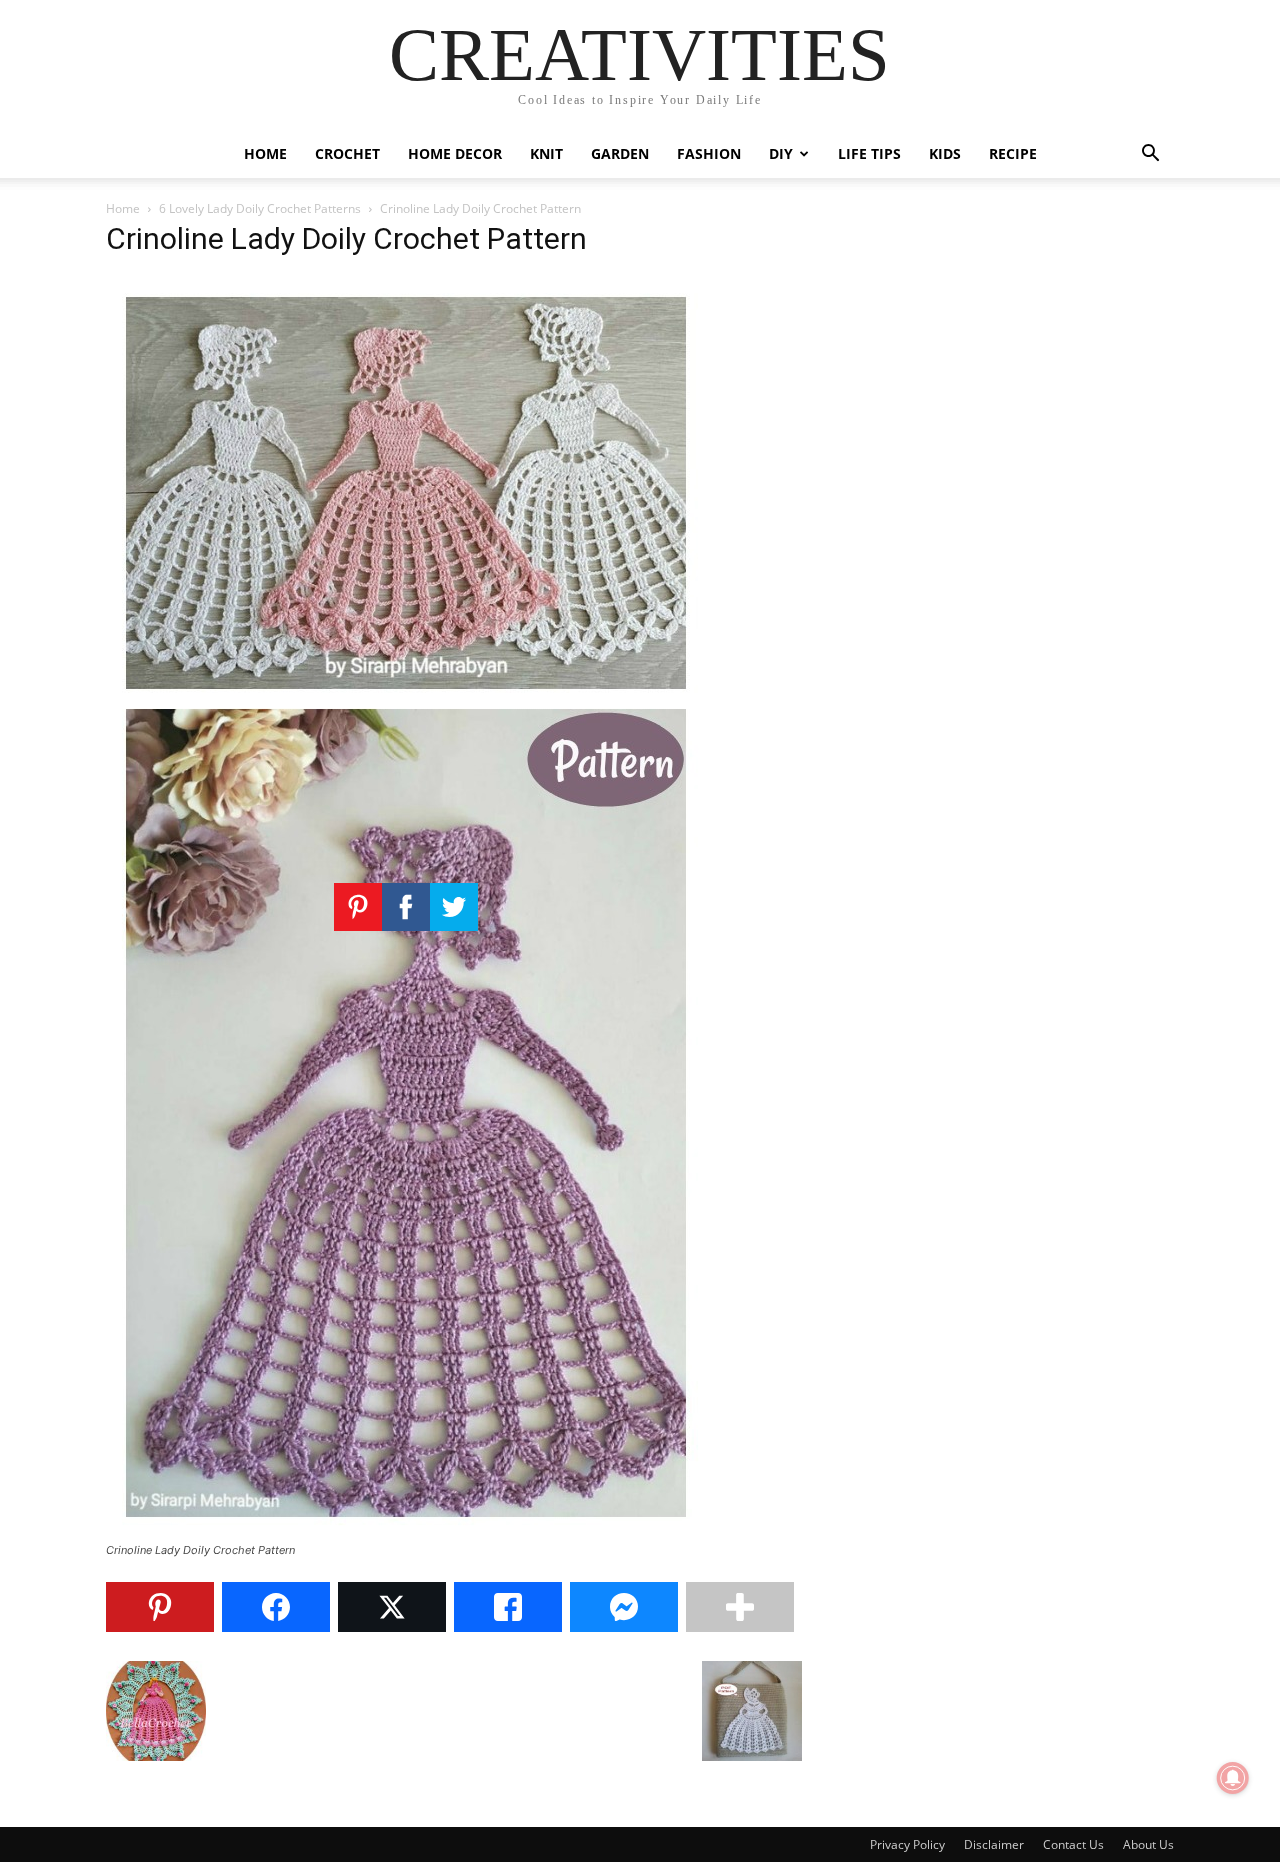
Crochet (347, 153)
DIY (781, 153)
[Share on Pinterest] (160, 1607)
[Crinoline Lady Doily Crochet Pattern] (406, 1531)
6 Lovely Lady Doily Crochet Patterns (260, 208)
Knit (546, 153)
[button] (1150, 155)
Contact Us (1073, 1844)
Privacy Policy (907, 1844)
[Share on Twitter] (392, 1607)
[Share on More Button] (740, 1607)
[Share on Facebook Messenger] (624, 1607)
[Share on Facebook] (276, 1607)
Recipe (1013, 153)
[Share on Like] (508, 1607)
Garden (620, 153)
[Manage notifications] (1233, 1778)
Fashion (709, 153)
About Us (1148, 1844)
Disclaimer (994, 1844)
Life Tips (869, 153)
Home (265, 153)
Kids (945, 153)
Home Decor (455, 153)
